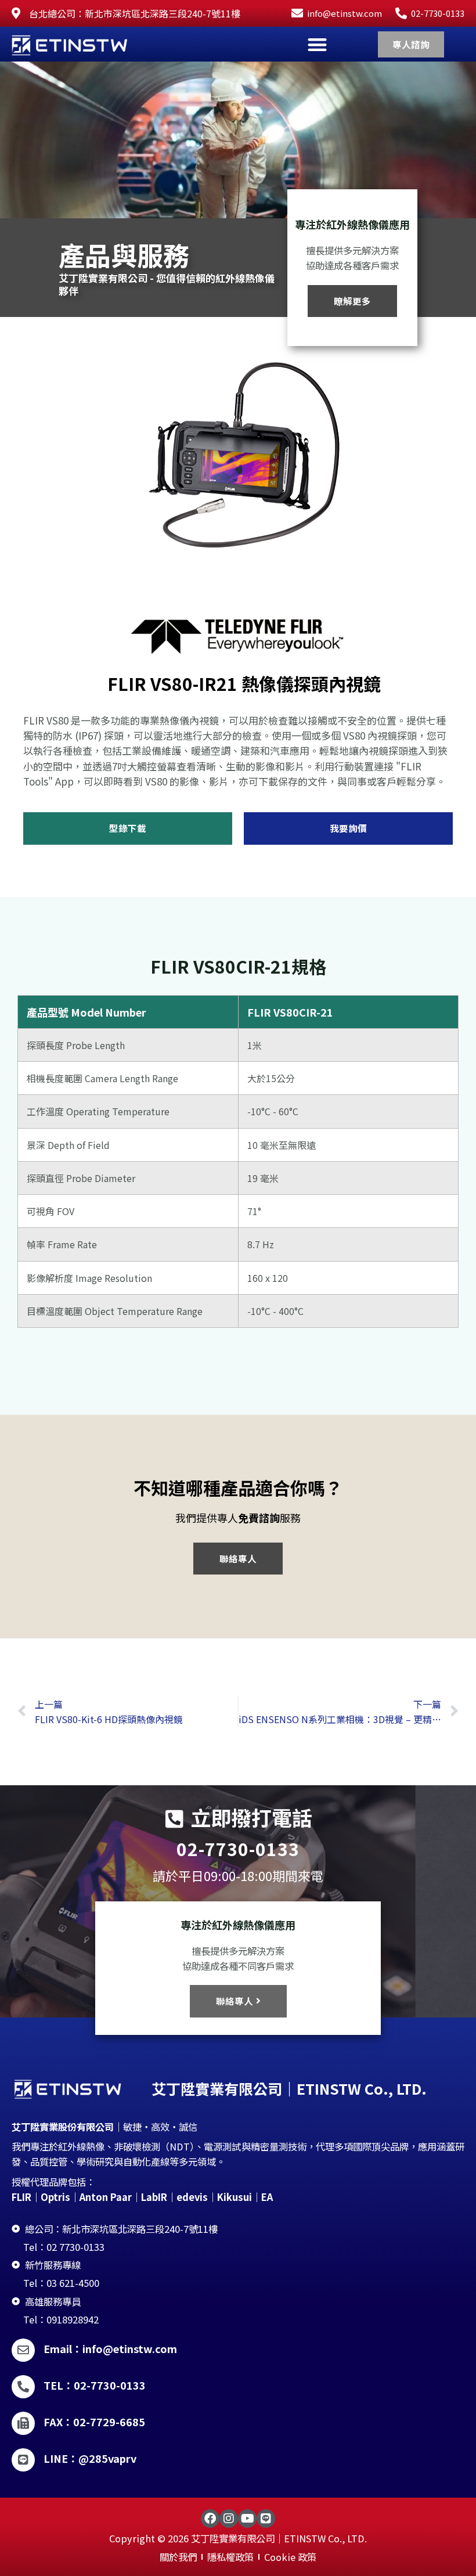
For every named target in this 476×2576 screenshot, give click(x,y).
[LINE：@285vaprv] (23, 2460)
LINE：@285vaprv (90, 2458)
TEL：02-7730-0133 (95, 2385)
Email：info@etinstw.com (110, 2348)
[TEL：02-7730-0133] (23, 2387)
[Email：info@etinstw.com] (23, 2350)
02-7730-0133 (238, 1849)
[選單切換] (317, 44)
